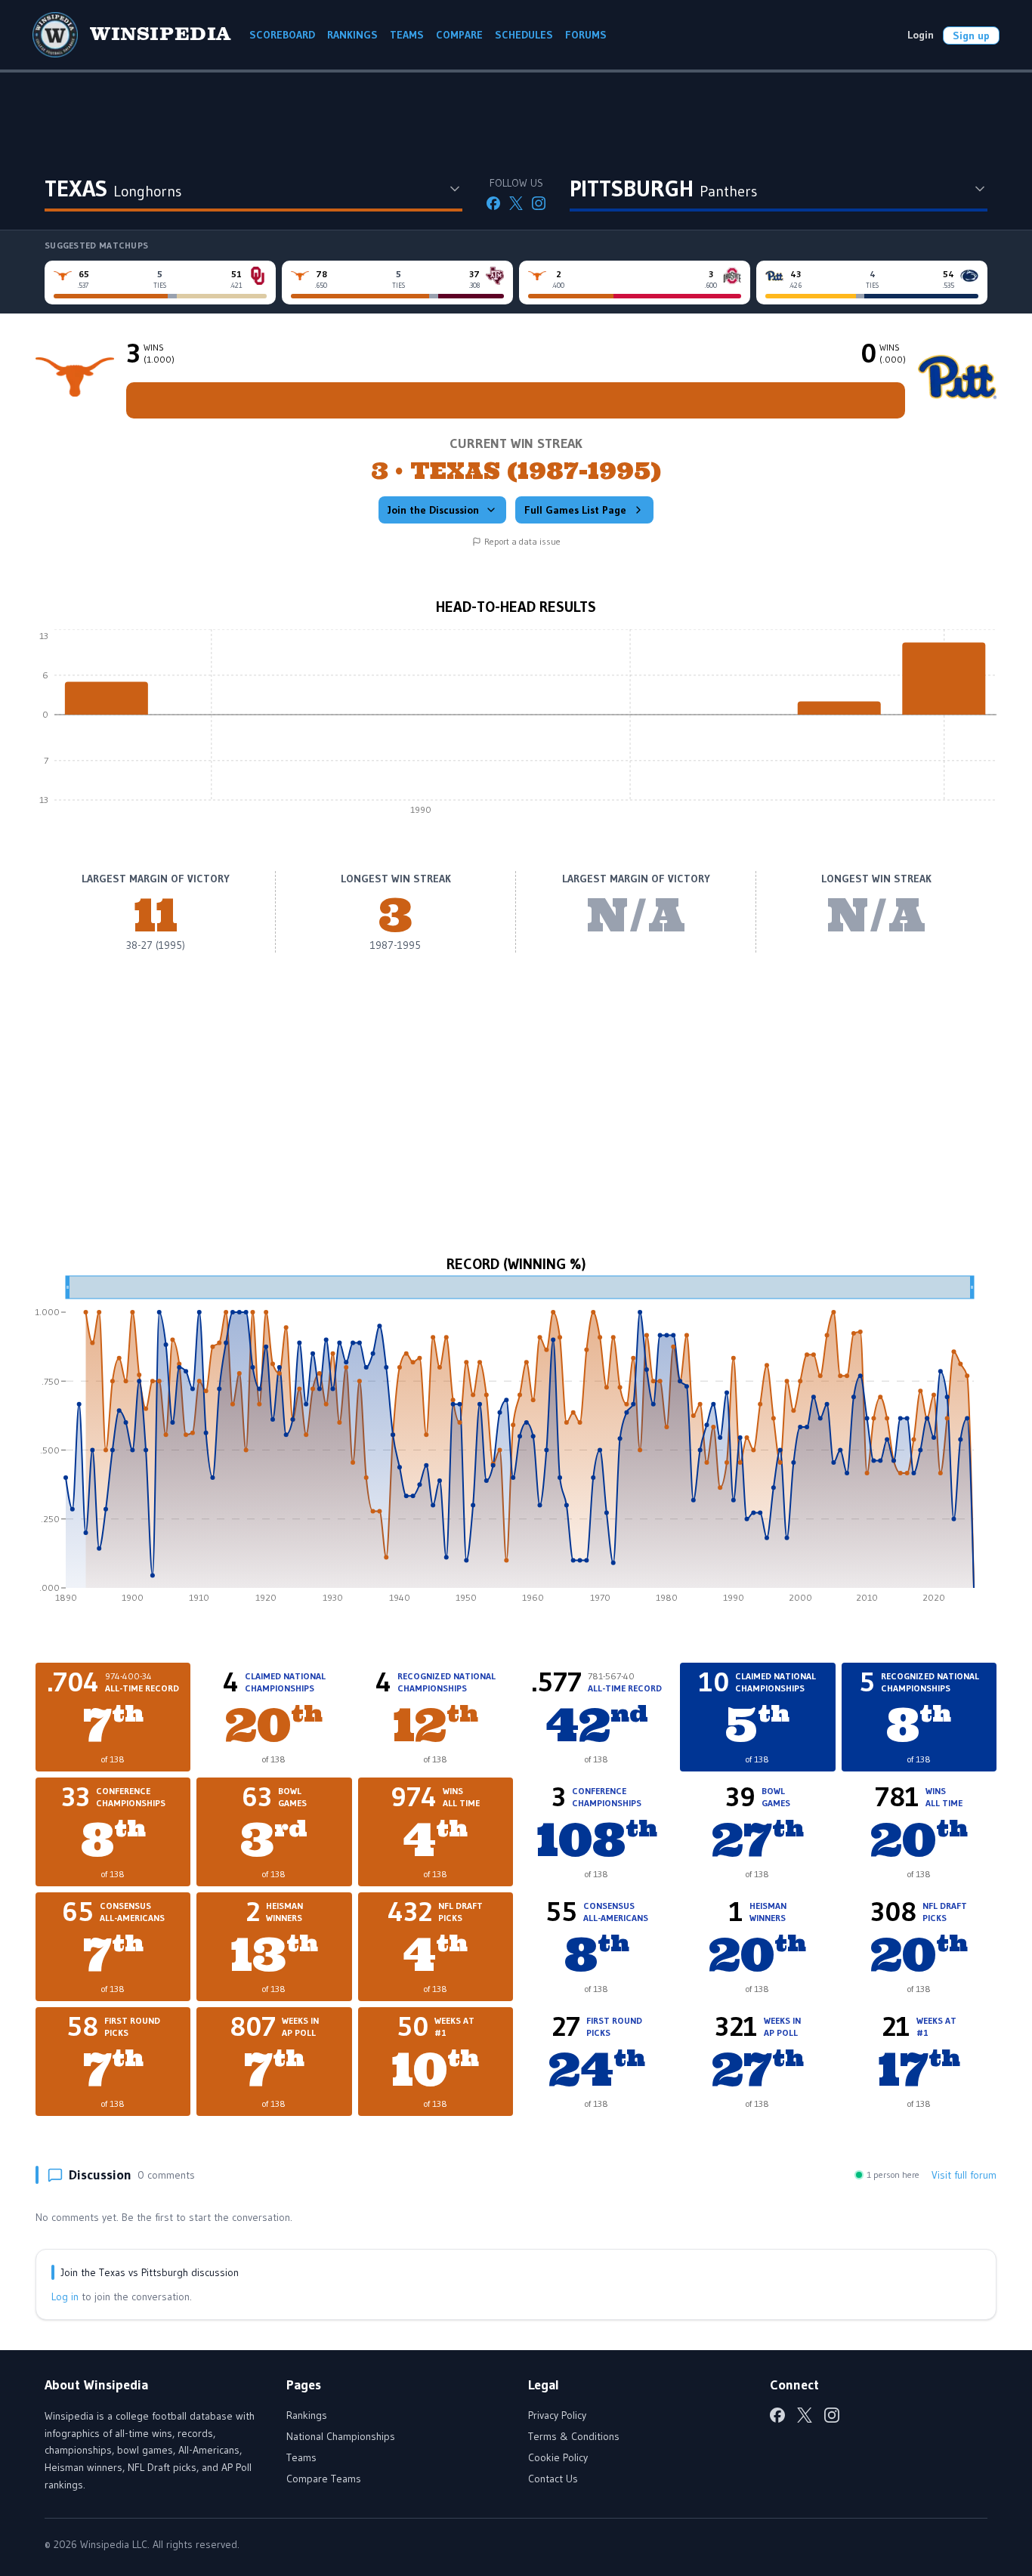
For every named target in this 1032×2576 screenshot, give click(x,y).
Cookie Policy (558, 2457)
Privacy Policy (557, 2415)
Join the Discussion (433, 510)
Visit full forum (964, 2175)
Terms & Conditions (574, 2436)
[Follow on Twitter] (516, 203)
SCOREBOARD (282, 35)
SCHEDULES (524, 35)
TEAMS (407, 35)
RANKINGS (352, 35)
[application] (516, 726)
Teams (301, 2457)
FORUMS (586, 35)
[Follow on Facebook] (493, 203)
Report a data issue (522, 541)
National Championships (341, 2436)
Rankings (307, 2415)
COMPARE (459, 35)
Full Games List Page (575, 510)
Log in (65, 2296)
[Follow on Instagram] (539, 203)
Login (921, 35)
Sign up (971, 36)
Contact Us (553, 2479)
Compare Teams (324, 2479)
